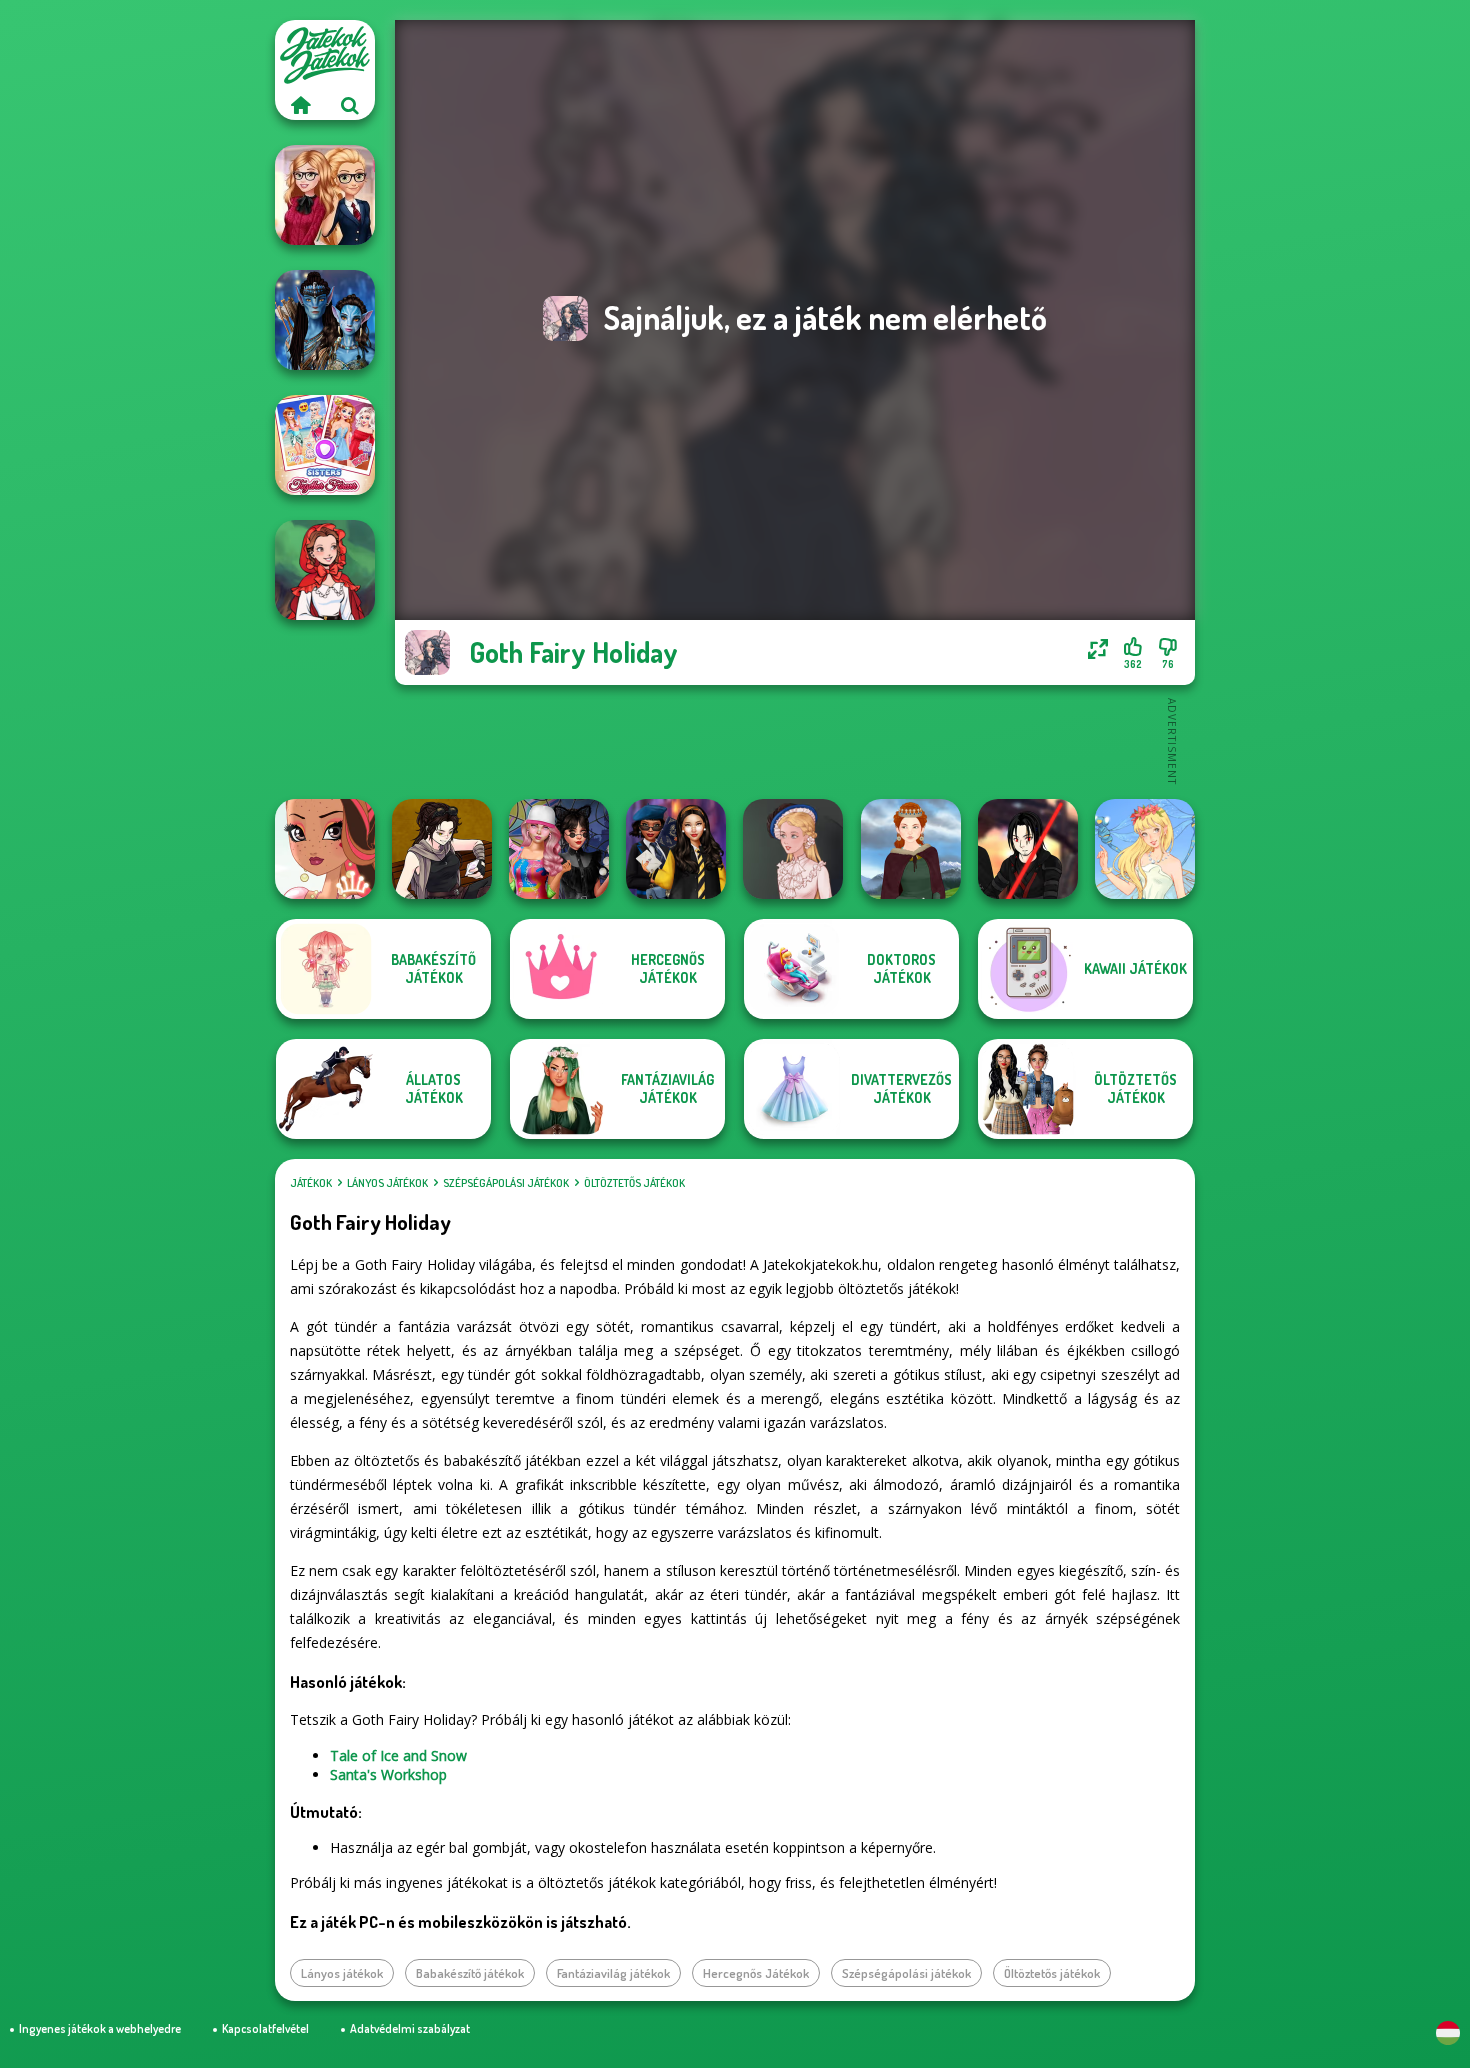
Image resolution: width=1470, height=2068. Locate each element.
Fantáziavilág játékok (613, 1973)
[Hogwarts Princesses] (676, 849)
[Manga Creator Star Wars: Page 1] (442, 849)
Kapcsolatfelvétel (265, 2028)
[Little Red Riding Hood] (325, 570)
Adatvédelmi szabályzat (410, 2028)
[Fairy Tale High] (325, 849)
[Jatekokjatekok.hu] (300, 105)
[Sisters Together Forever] (325, 445)
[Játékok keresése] (350, 105)
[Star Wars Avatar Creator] (1028, 849)
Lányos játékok (387, 1183)
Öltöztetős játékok (634, 1183)
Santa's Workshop (388, 1774)
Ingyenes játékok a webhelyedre (100, 2028)
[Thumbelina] (1145, 849)
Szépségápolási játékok (506, 1183)
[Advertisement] (795, 740)
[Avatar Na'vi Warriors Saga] (325, 320)
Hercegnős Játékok (756, 1973)
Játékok (311, 1183)
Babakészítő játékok (470, 1973)
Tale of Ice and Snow (398, 1755)
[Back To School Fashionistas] (325, 195)
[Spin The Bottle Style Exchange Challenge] (559, 849)
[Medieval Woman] (911, 849)
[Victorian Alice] (793, 849)
